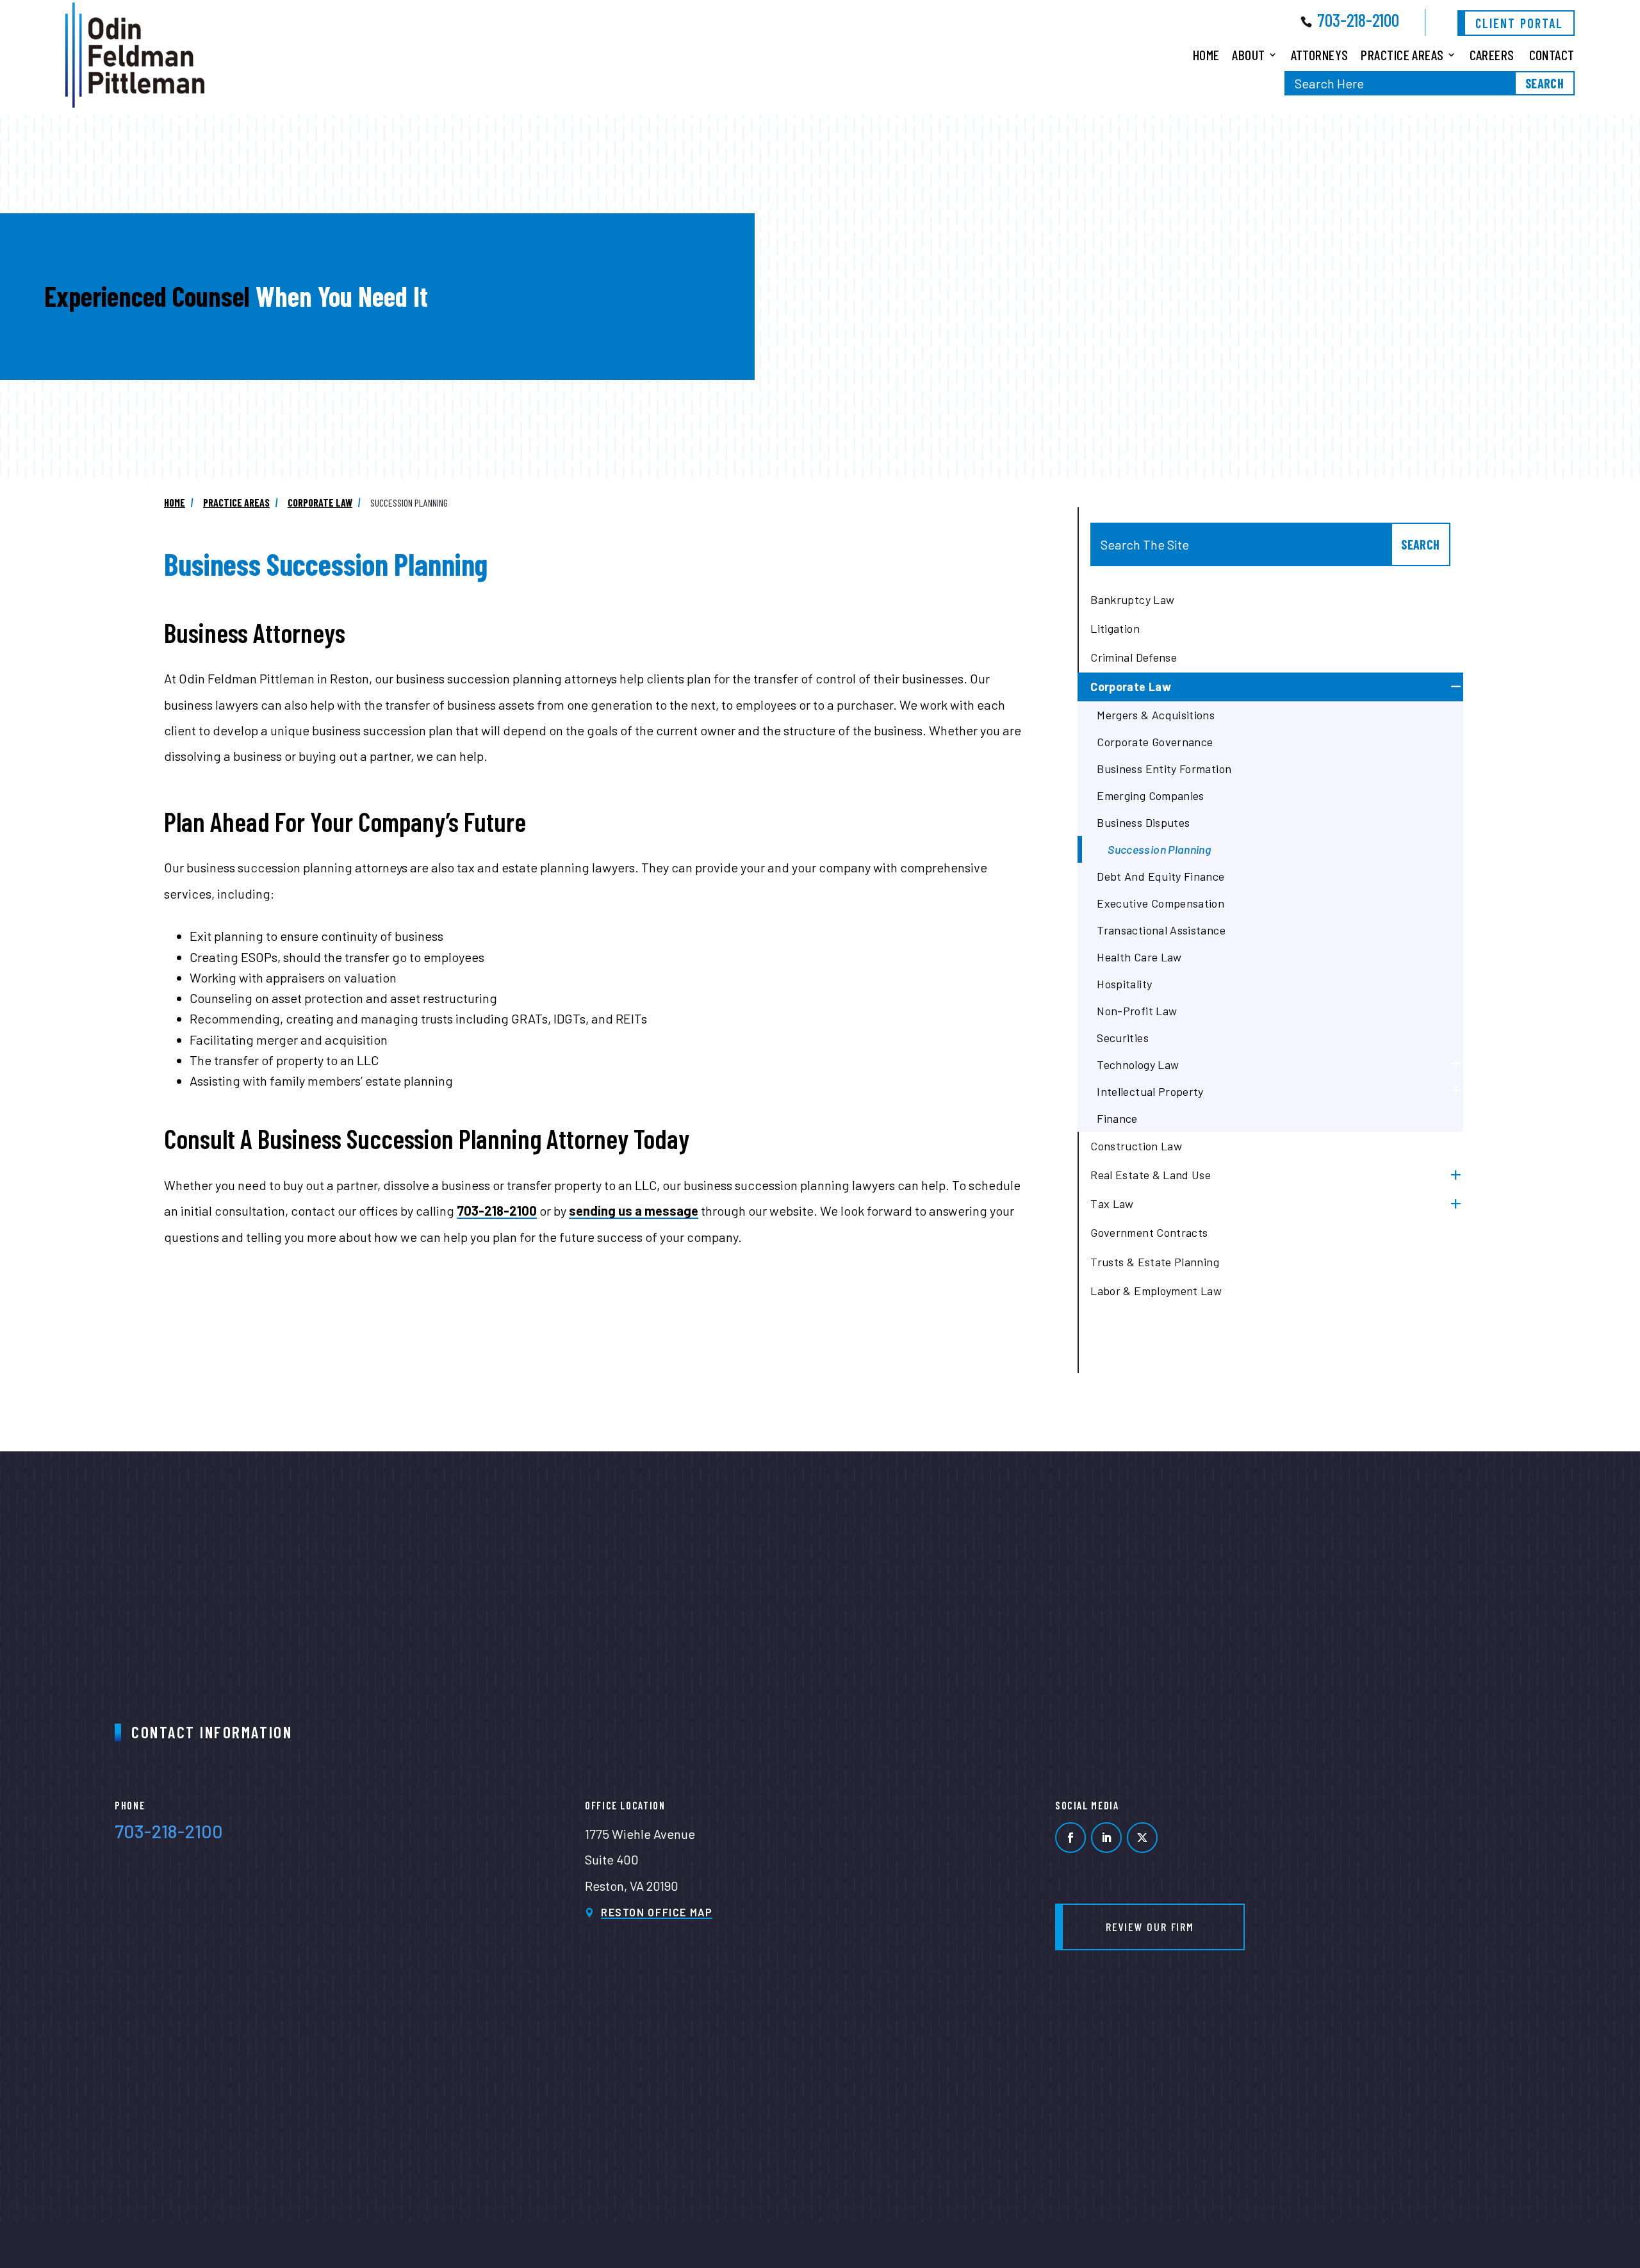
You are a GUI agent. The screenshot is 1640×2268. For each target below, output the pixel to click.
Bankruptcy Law (1132, 600)
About (1248, 54)
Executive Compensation (1160, 903)
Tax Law (1112, 1203)
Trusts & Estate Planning (1155, 1262)
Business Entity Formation (1164, 769)
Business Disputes (1143, 822)
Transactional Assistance (1161, 930)
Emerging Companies (1150, 795)
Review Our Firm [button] (1150, 1927)
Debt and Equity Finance (1160, 876)
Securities (1123, 1038)
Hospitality (1124, 984)
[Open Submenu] (1455, 687)
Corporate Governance (1155, 742)
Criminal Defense (1134, 657)
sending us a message (634, 1211)
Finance (1117, 1118)
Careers (1492, 54)
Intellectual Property (1150, 1091)
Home (1206, 54)
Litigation (1115, 628)
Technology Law (1138, 1065)
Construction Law (1136, 1146)
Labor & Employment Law (1156, 1291)
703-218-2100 (1358, 20)
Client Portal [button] (1519, 23)
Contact (1552, 54)
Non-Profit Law (1137, 1011)
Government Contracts (1149, 1232)
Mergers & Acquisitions (1156, 715)
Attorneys (1320, 54)
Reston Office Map (657, 1912)
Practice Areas (1402, 54)
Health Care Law (1139, 957)
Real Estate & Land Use (1151, 1175)
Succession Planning (1159, 849)
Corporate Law (1131, 687)
